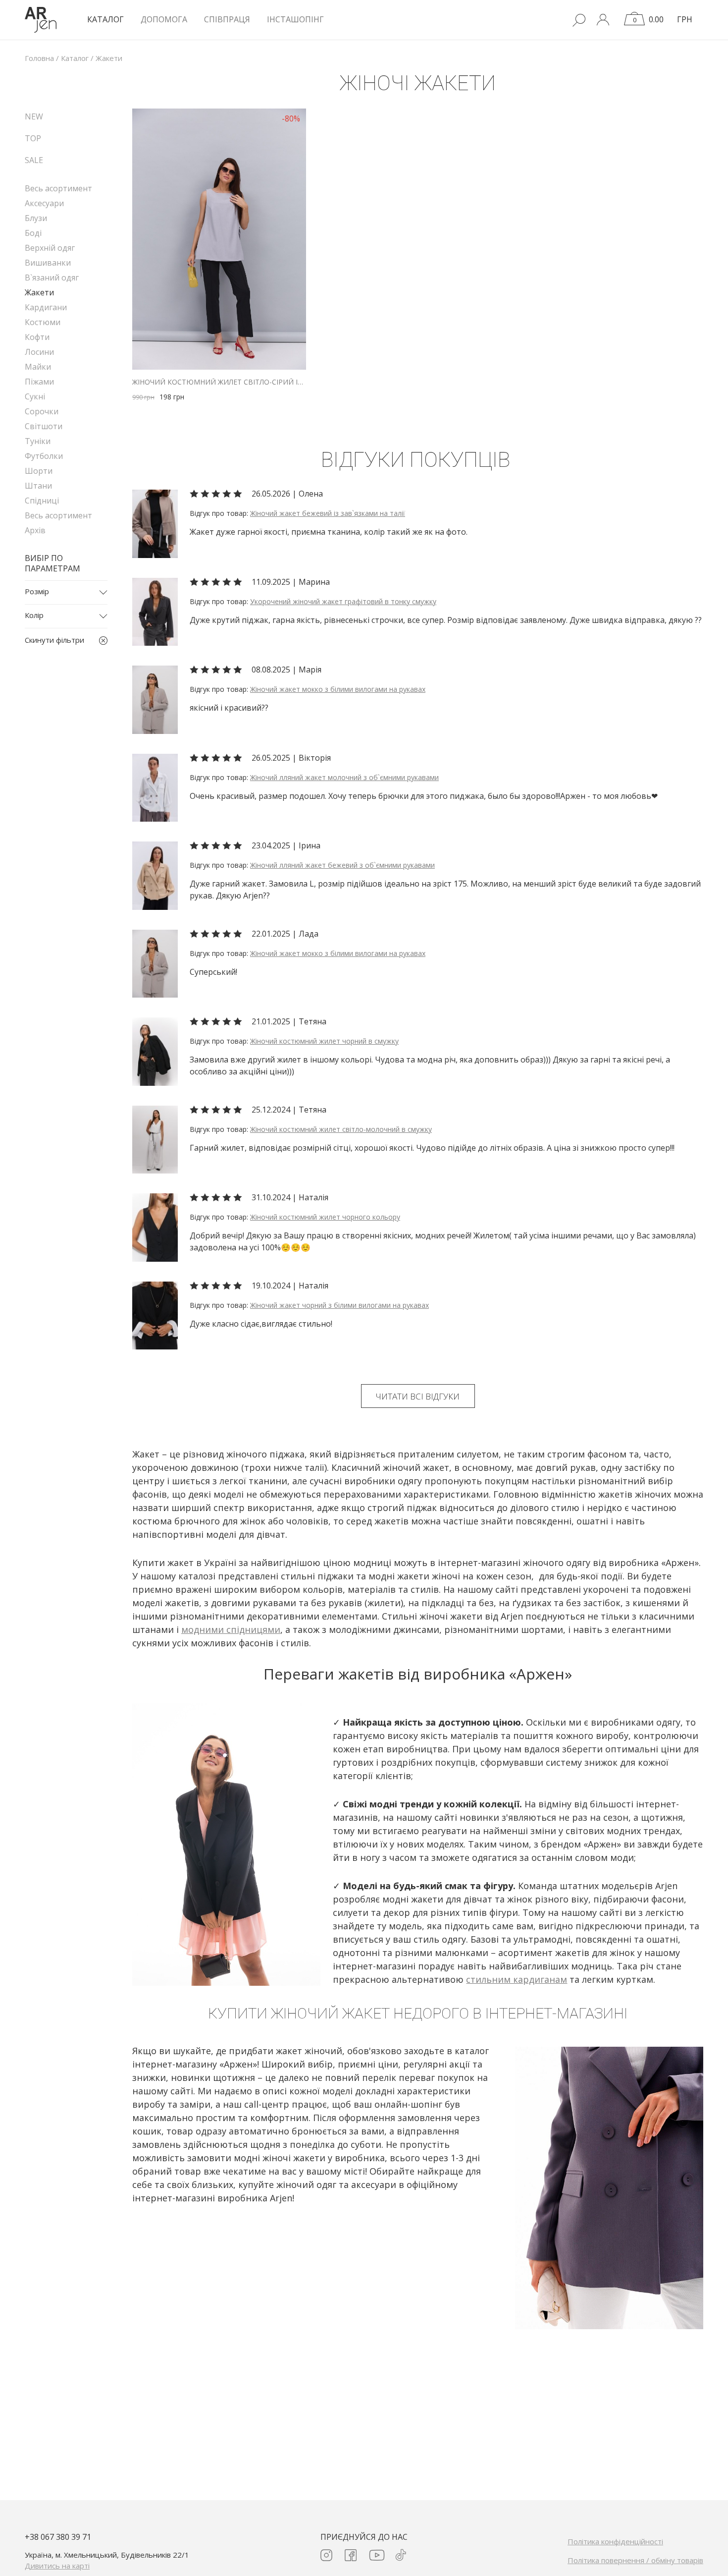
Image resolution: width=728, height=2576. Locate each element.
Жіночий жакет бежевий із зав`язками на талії (328, 513)
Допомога (164, 19)
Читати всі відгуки (418, 1396)
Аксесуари (44, 203)
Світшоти (44, 426)
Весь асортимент (58, 188)
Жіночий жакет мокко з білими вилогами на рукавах (338, 689)
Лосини (39, 352)
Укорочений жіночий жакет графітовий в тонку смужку (343, 601)
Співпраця (227, 19)
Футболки (44, 456)
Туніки (38, 441)
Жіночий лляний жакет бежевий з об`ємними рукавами (342, 865)
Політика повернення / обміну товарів (635, 2560)
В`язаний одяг (52, 278)
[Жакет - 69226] (155, 611)
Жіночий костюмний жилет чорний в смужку (324, 1041)
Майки (38, 367)
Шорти (39, 471)
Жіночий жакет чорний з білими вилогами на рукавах (339, 1305)
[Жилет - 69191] (155, 1051)
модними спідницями (231, 1629)
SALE (34, 160)
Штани (38, 486)
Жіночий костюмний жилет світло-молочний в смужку (341, 1129)
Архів (35, 530)
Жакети (39, 292)
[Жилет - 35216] (155, 1227)
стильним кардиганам (517, 1979)
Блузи (36, 218)
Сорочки (42, 411)
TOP (33, 138)
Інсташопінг (295, 19)
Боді (33, 233)
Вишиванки (48, 263)
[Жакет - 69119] (155, 787)
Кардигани (46, 307)
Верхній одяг (50, 248)
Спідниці (42, 501)
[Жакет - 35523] (155, 523)
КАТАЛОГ (105, 19)
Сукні (35, 396)
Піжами (39, 382)
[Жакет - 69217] (155, 699)
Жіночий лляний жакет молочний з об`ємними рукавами (344, 777)
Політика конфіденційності (615, 2541)
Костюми (43, 322)
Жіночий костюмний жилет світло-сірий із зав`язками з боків (219, 382)
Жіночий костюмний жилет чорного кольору (325, 1217)
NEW (34, 116)
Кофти (37, 337)
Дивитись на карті (57, 2566)
